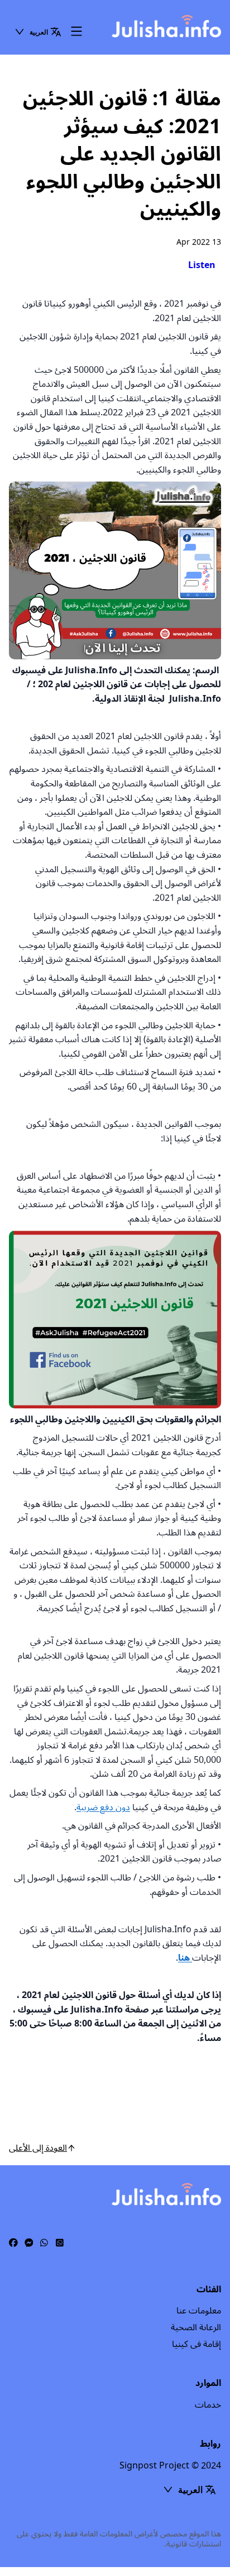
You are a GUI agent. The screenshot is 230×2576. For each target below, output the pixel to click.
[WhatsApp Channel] (60, 2243)
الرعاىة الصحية (196, 2327)
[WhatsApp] (44, 2243)
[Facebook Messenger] (29, 2243)
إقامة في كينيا (197, 2344)
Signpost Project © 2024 (170, 2466)
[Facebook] (13, 2243)
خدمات (208, 2405)
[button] (38, 32)
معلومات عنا (199, 2311)
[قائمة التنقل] (76, 32)
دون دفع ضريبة (103, 1807)
